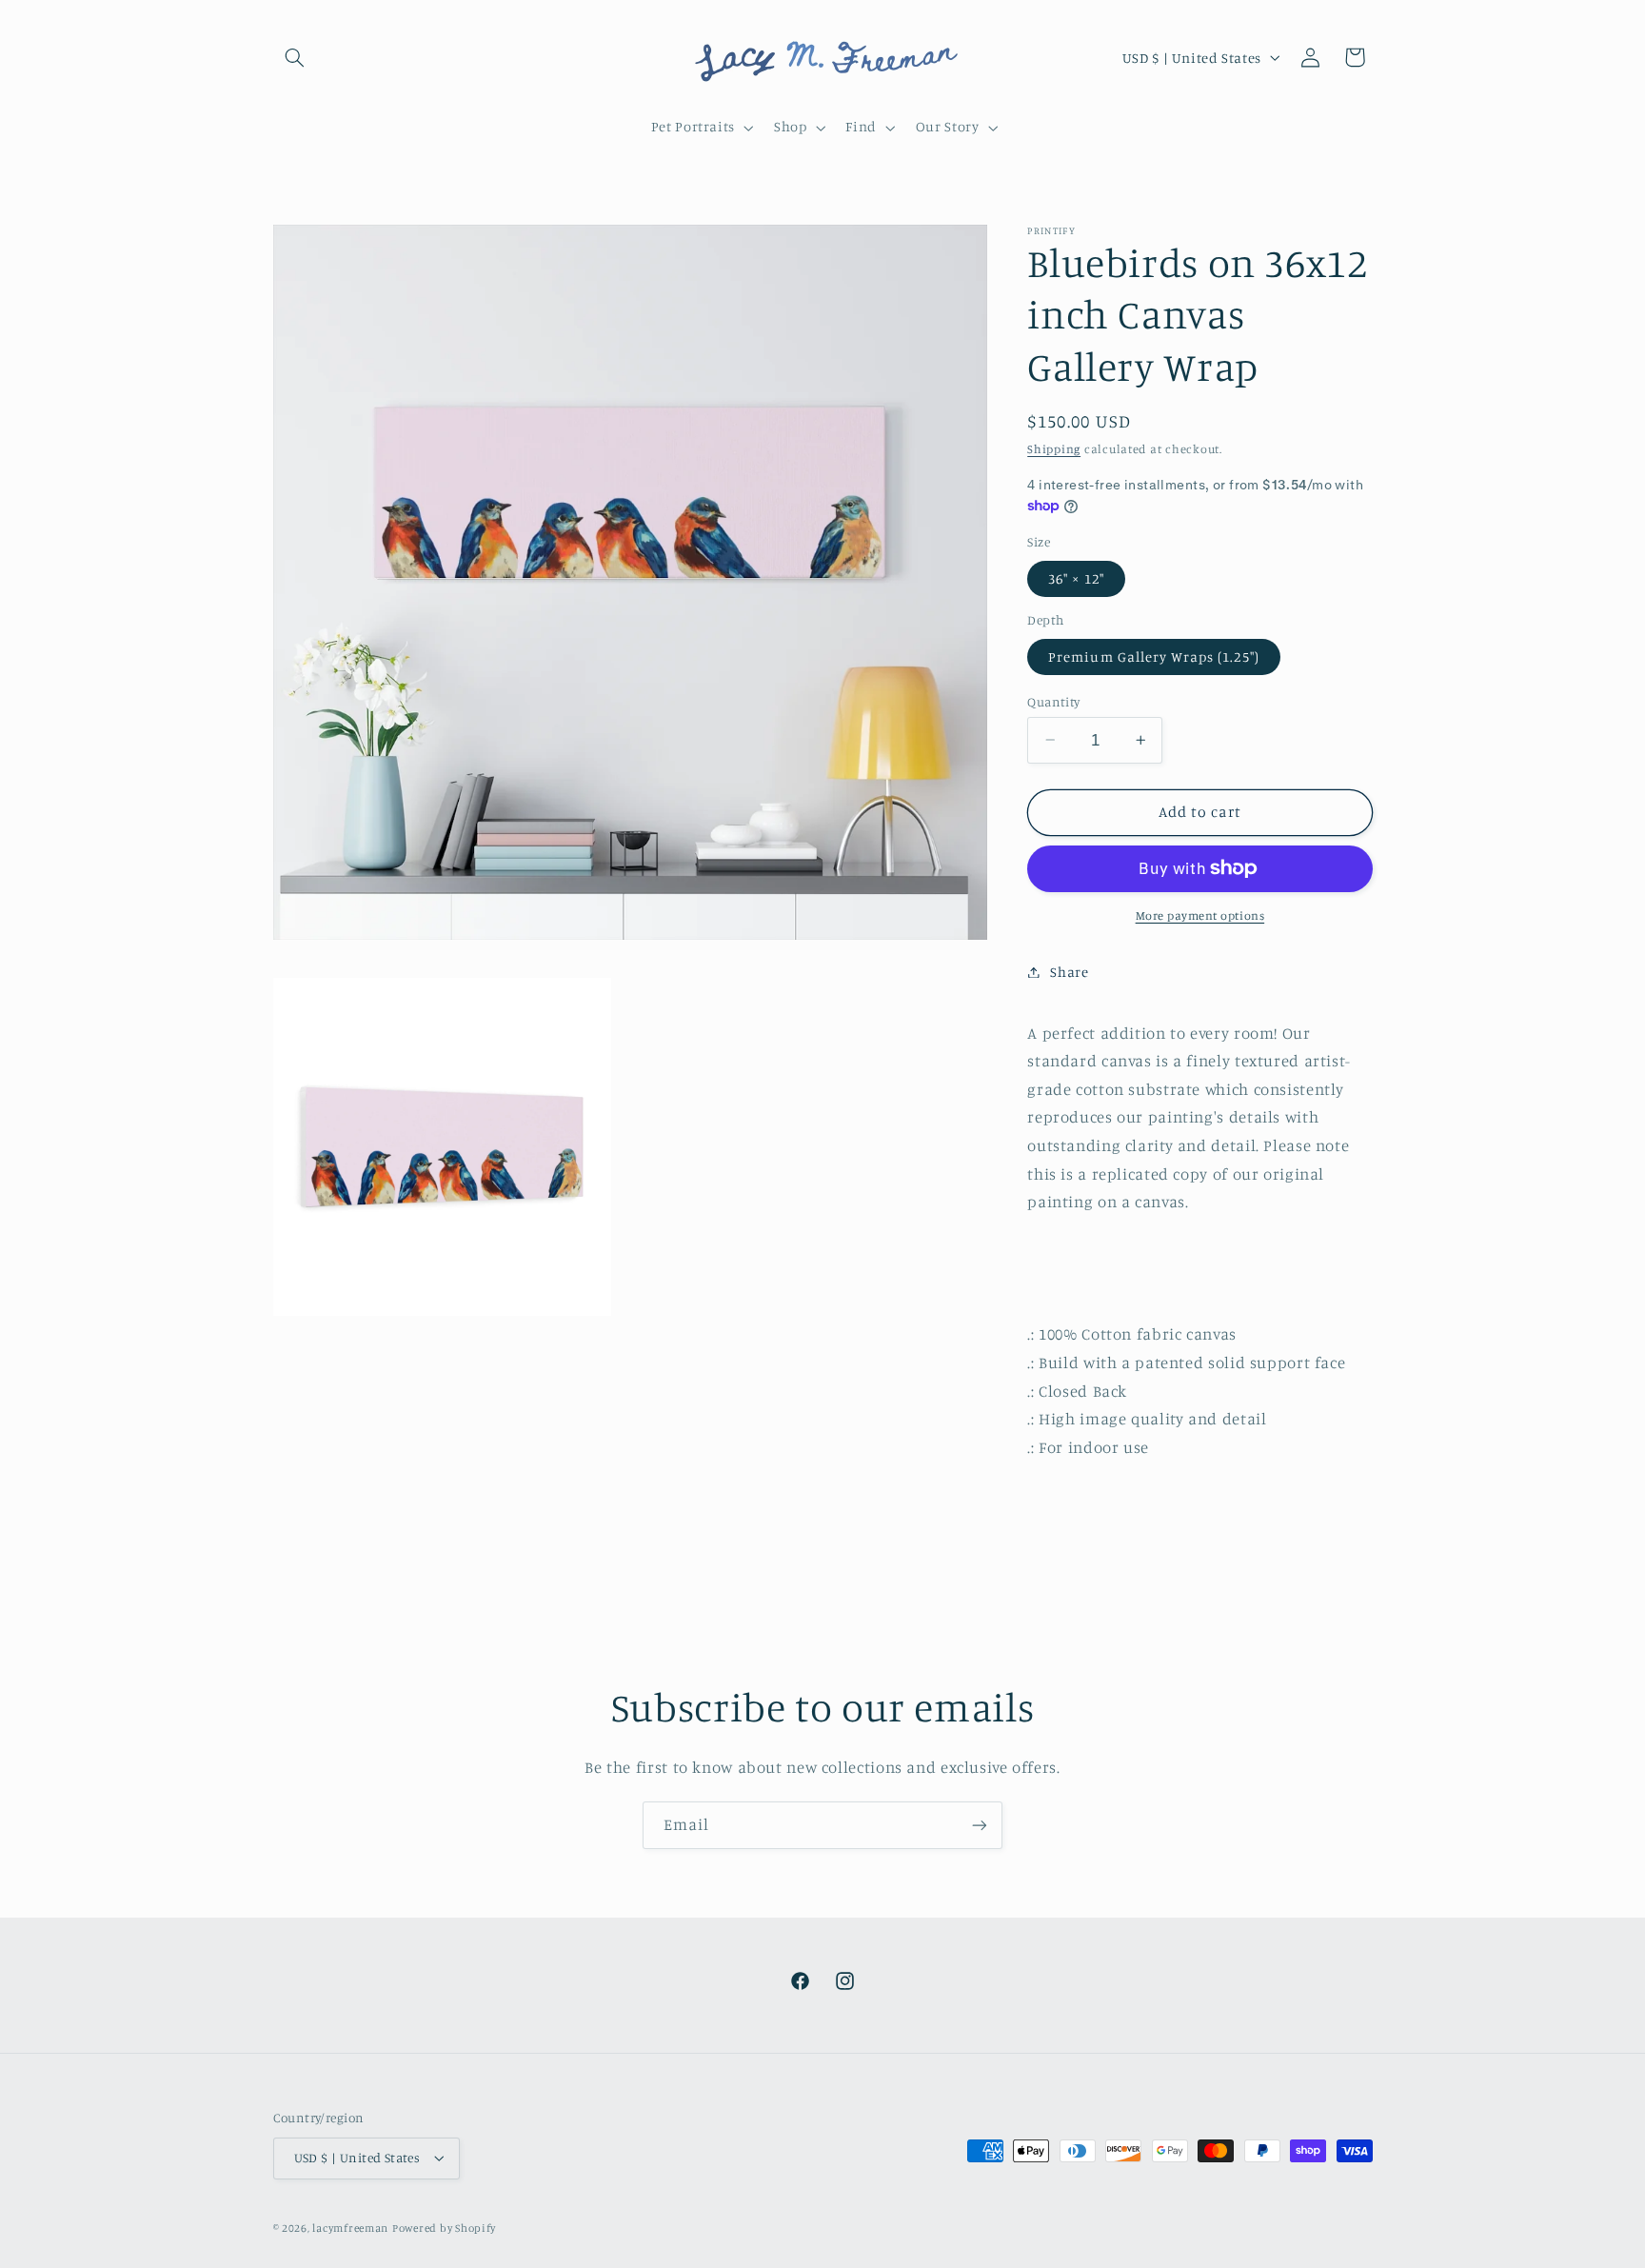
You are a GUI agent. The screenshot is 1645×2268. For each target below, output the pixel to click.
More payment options (1200, 915)
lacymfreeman (350, 2228)
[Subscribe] (980, 1825)
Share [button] (1069, 972)
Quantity (1053, 701)
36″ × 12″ (1076, 577)
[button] (295, 57)
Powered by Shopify (444, 2228)
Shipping (1054, 449)
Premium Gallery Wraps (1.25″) (1153, 656)
